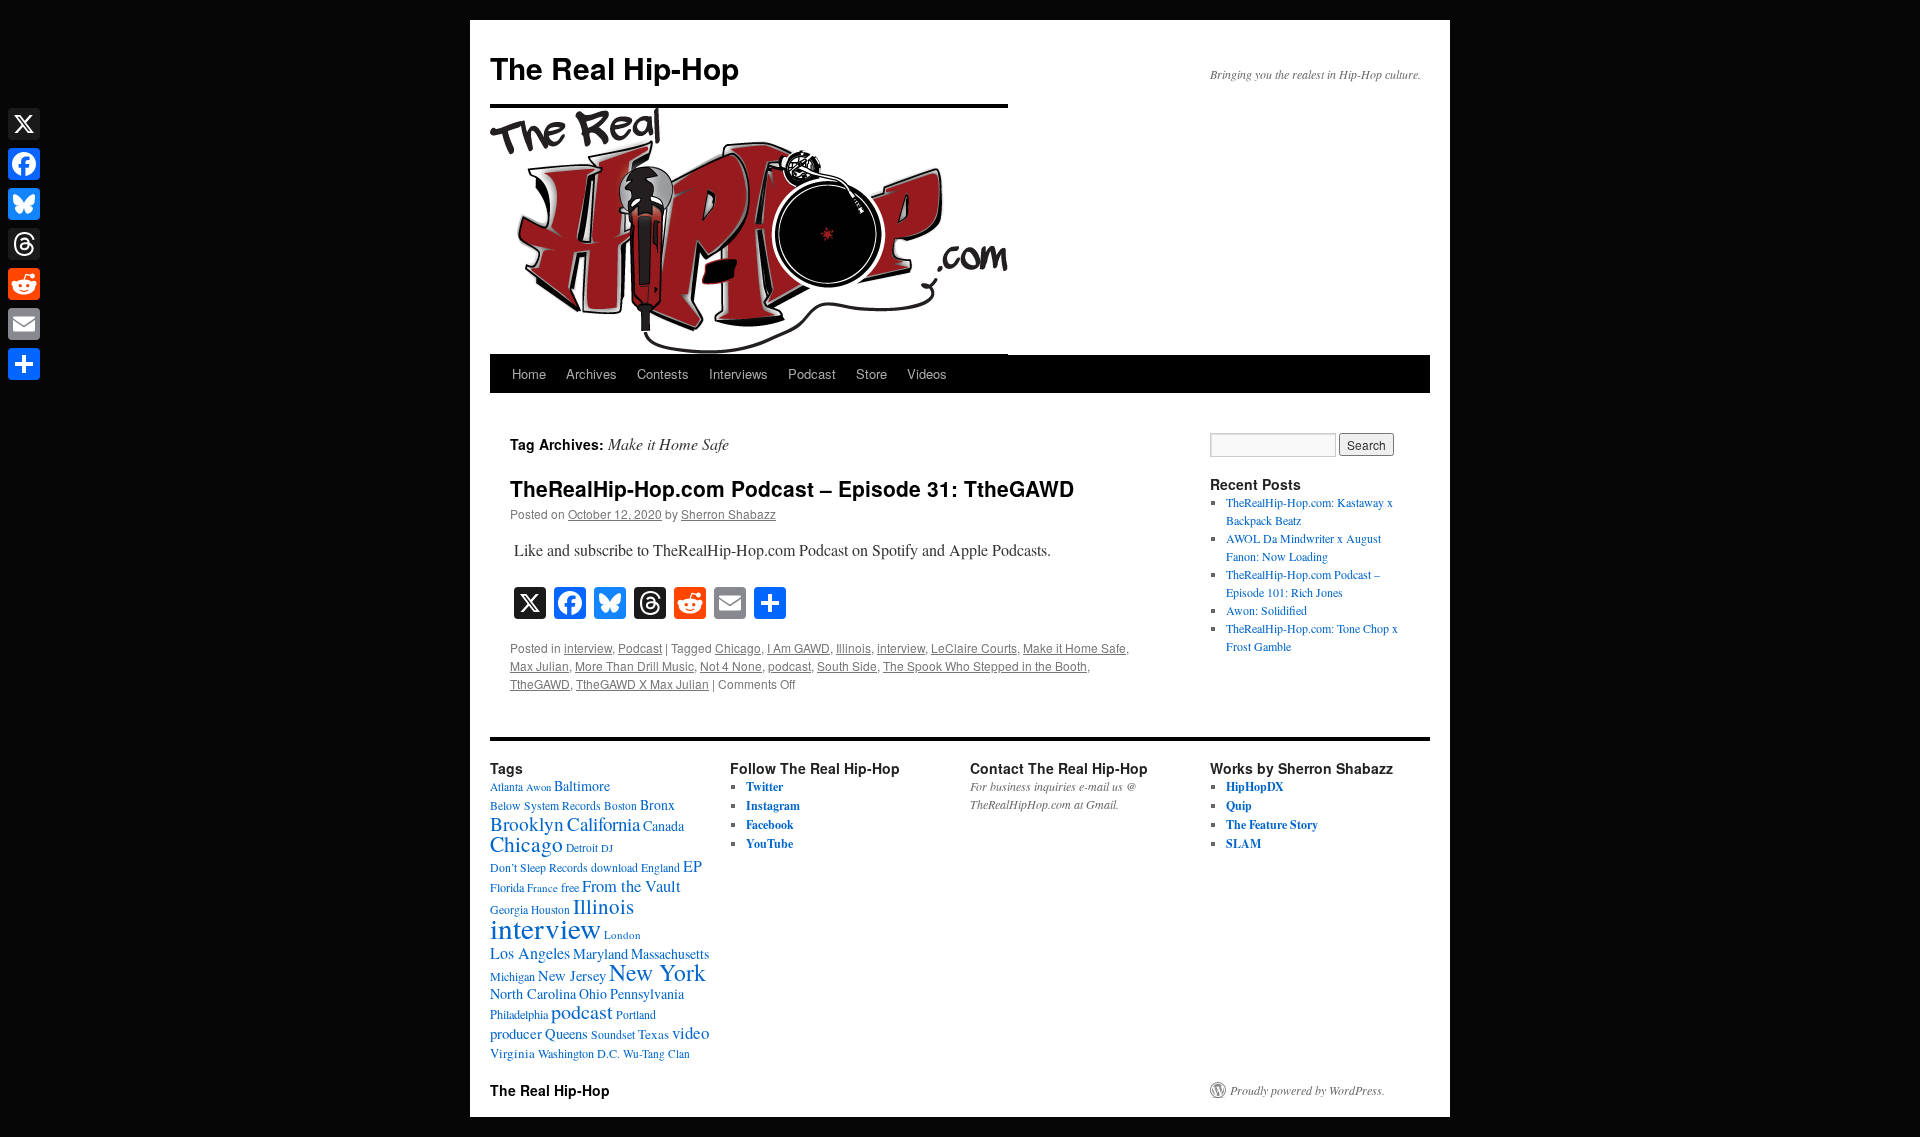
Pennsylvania (647, 993)
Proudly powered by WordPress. (1307, 1090)
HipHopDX (1255, 786)
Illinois (853, 647)
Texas (653, 1034)
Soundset (613, 1034)
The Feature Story (1272, 824)
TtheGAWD (540, 683)
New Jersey (572, 975)
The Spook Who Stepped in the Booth (985, 665)
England (660, 867)
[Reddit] (24, 284)
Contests (663, 373)
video (690, 1032)
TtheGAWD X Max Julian (642, 683)
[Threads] (24, 244)
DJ (607, 848)
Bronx (657, 804)
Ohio (593, 993)
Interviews (738, 373)
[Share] (24, 364)
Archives (591, 373)
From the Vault (631, 886)
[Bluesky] (24, 204)
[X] (24, 124)
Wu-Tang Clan (656, 1053)
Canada (663, 825)
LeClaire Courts (974, 647)
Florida (507, 887)
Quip (1239, 805)
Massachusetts (670, 953)
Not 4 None (731, 665)
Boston (620, 805)
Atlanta (506, 786)
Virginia (512, 1053)
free (570, 887)
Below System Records (545, 805)
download (614, 867)
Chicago (738, 647)
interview (588, 647)
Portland (636, 1014)
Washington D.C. (579, 1053)
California (603, 823)
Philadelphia (519, 1014)
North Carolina (533, 993)
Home (529, 373)
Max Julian (539, 665)
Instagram (773, 805)
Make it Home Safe (1074, 647)
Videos (927, 373)
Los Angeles (530, 952)
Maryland (600, 953)
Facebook (770, 824)
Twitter (764, 786)
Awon (538, 787)
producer (516, 1033)
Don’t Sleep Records (539, 867)
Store (871, 373)
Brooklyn (527, 823)
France (542, 887)
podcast (789, 665)
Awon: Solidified (1266, 610)
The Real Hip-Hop (614, 67)
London (622, 934)
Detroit (582, 847)
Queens (566, 1033)
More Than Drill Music (634, 665)
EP (692, 865)
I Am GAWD (798, 647)
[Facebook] (24, 164)
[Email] (24, 324)
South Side (847, 665)
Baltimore (582, 785)
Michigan (512, 976)
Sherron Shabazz (728, 513)
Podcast (812, 373)
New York (657, 972)
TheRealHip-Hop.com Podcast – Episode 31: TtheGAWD (792, 488)
